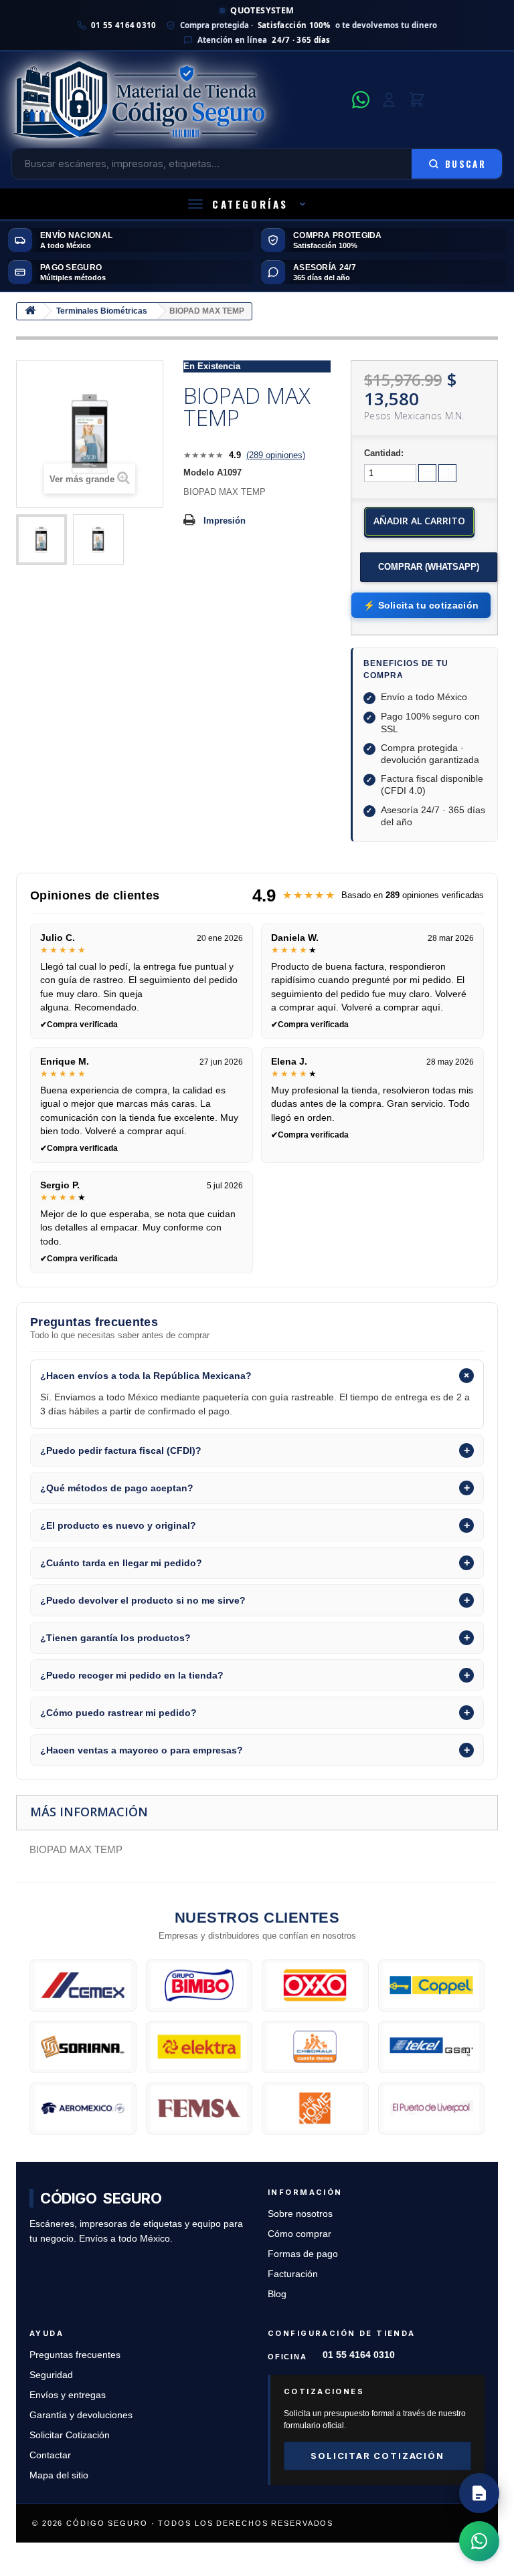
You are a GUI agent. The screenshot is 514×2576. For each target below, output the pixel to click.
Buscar (465, 164)
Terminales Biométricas (102, 311)
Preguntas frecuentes (75, 2355)
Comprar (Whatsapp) (429, 567)
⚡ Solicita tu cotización (421, 605)
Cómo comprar (299, 2234)
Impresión (225, 521)
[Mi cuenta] (389, 100)
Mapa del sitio (59, 2475)
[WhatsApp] (361, 100)
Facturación (293, 2274)
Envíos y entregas (68, 2395)
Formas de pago (303, 2254)
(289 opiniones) (276, 455)
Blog (277, 2294)
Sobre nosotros (300, 2214)
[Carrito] (417, 100)
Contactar (50, 2455)
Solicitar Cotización (70, 2435)
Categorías (250, 204)
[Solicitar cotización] (479, 2493)
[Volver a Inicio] (30, 311)
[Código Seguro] (177, 100)
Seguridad (51, 2375)
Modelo (199, 472)
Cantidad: (384, 453)
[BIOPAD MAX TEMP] (41, 540)
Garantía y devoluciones (81, 2415)
